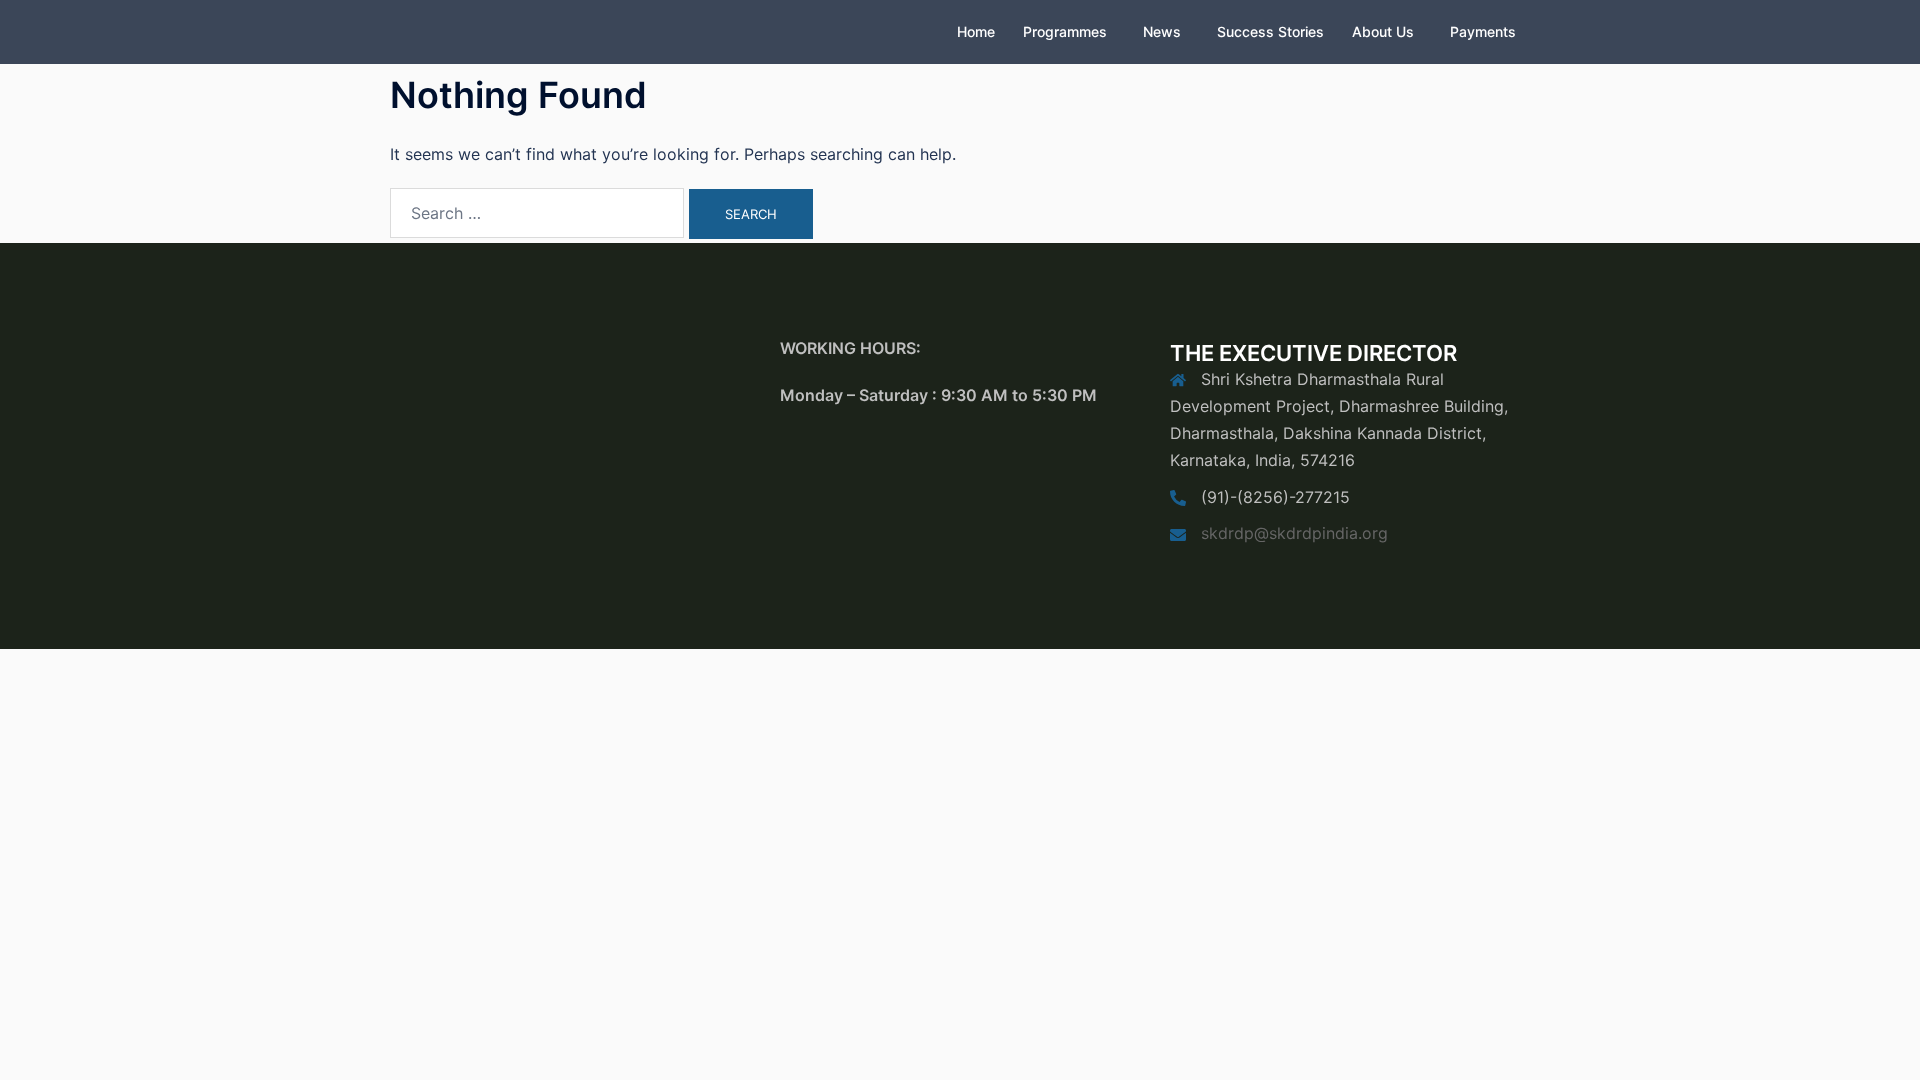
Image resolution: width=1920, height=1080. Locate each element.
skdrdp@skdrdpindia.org (1294, 533)
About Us (1383, 31)
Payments (1483, 31)
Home (976, 31)
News (1162, 31)
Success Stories (1270, 31)
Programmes (1065, 31)
